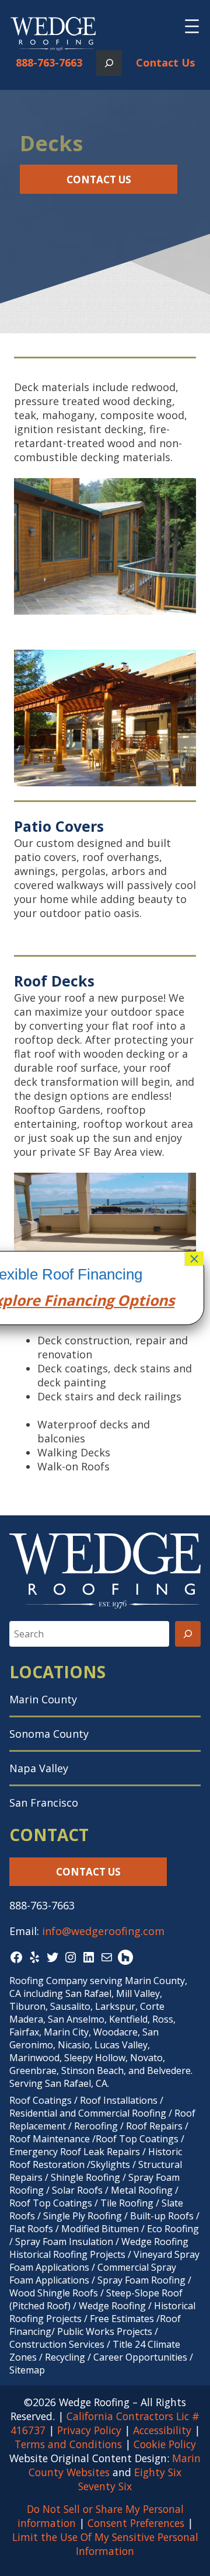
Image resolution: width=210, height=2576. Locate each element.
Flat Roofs (31, 2229)
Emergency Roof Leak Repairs (75, 2152)
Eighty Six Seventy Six (130, 2479)
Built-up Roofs (162, 2216)
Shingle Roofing (85, 2177)
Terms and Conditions (68, 2444)
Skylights (110, 2164)
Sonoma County (49, 1734)
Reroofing (96, 2126)
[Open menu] (192, 26)
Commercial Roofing (122, 2113)
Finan (62, 1300)
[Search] (188, 1634)
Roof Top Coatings (137, 2139)
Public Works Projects (105, 2331)
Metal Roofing (143, 2190)
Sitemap (27, 2370)
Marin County (43, 1699)
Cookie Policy (165, 2444)
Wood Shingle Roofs (54, 2293)
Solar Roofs (78, 2190)
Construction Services (57, 2344)
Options (144, 1300)
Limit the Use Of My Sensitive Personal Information (105, 2544)
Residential (33, 2113)
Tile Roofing (127, 2203)
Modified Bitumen (100, 2229)
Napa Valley (39, 1768)
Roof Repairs (154, 2126)
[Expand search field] (109, 63)
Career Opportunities (140, 2357)
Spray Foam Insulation (64, 2242)
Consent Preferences (136, 2523)
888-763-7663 (49, 62)
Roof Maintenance (50, 2139)
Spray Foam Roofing (141, 2280)
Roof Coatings (41, 2100)
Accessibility (162, 2430)
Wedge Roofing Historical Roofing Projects (99, 2248)
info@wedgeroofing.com (103, 1931)
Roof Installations (119, 2100)
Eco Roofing (173, 2229)
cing (99, 1300)
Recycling (65, 2357)
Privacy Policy (89, 2430)
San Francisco (44, 1803)
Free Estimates (122, 2319)
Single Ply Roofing (83, 2216)
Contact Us (165, 62)
